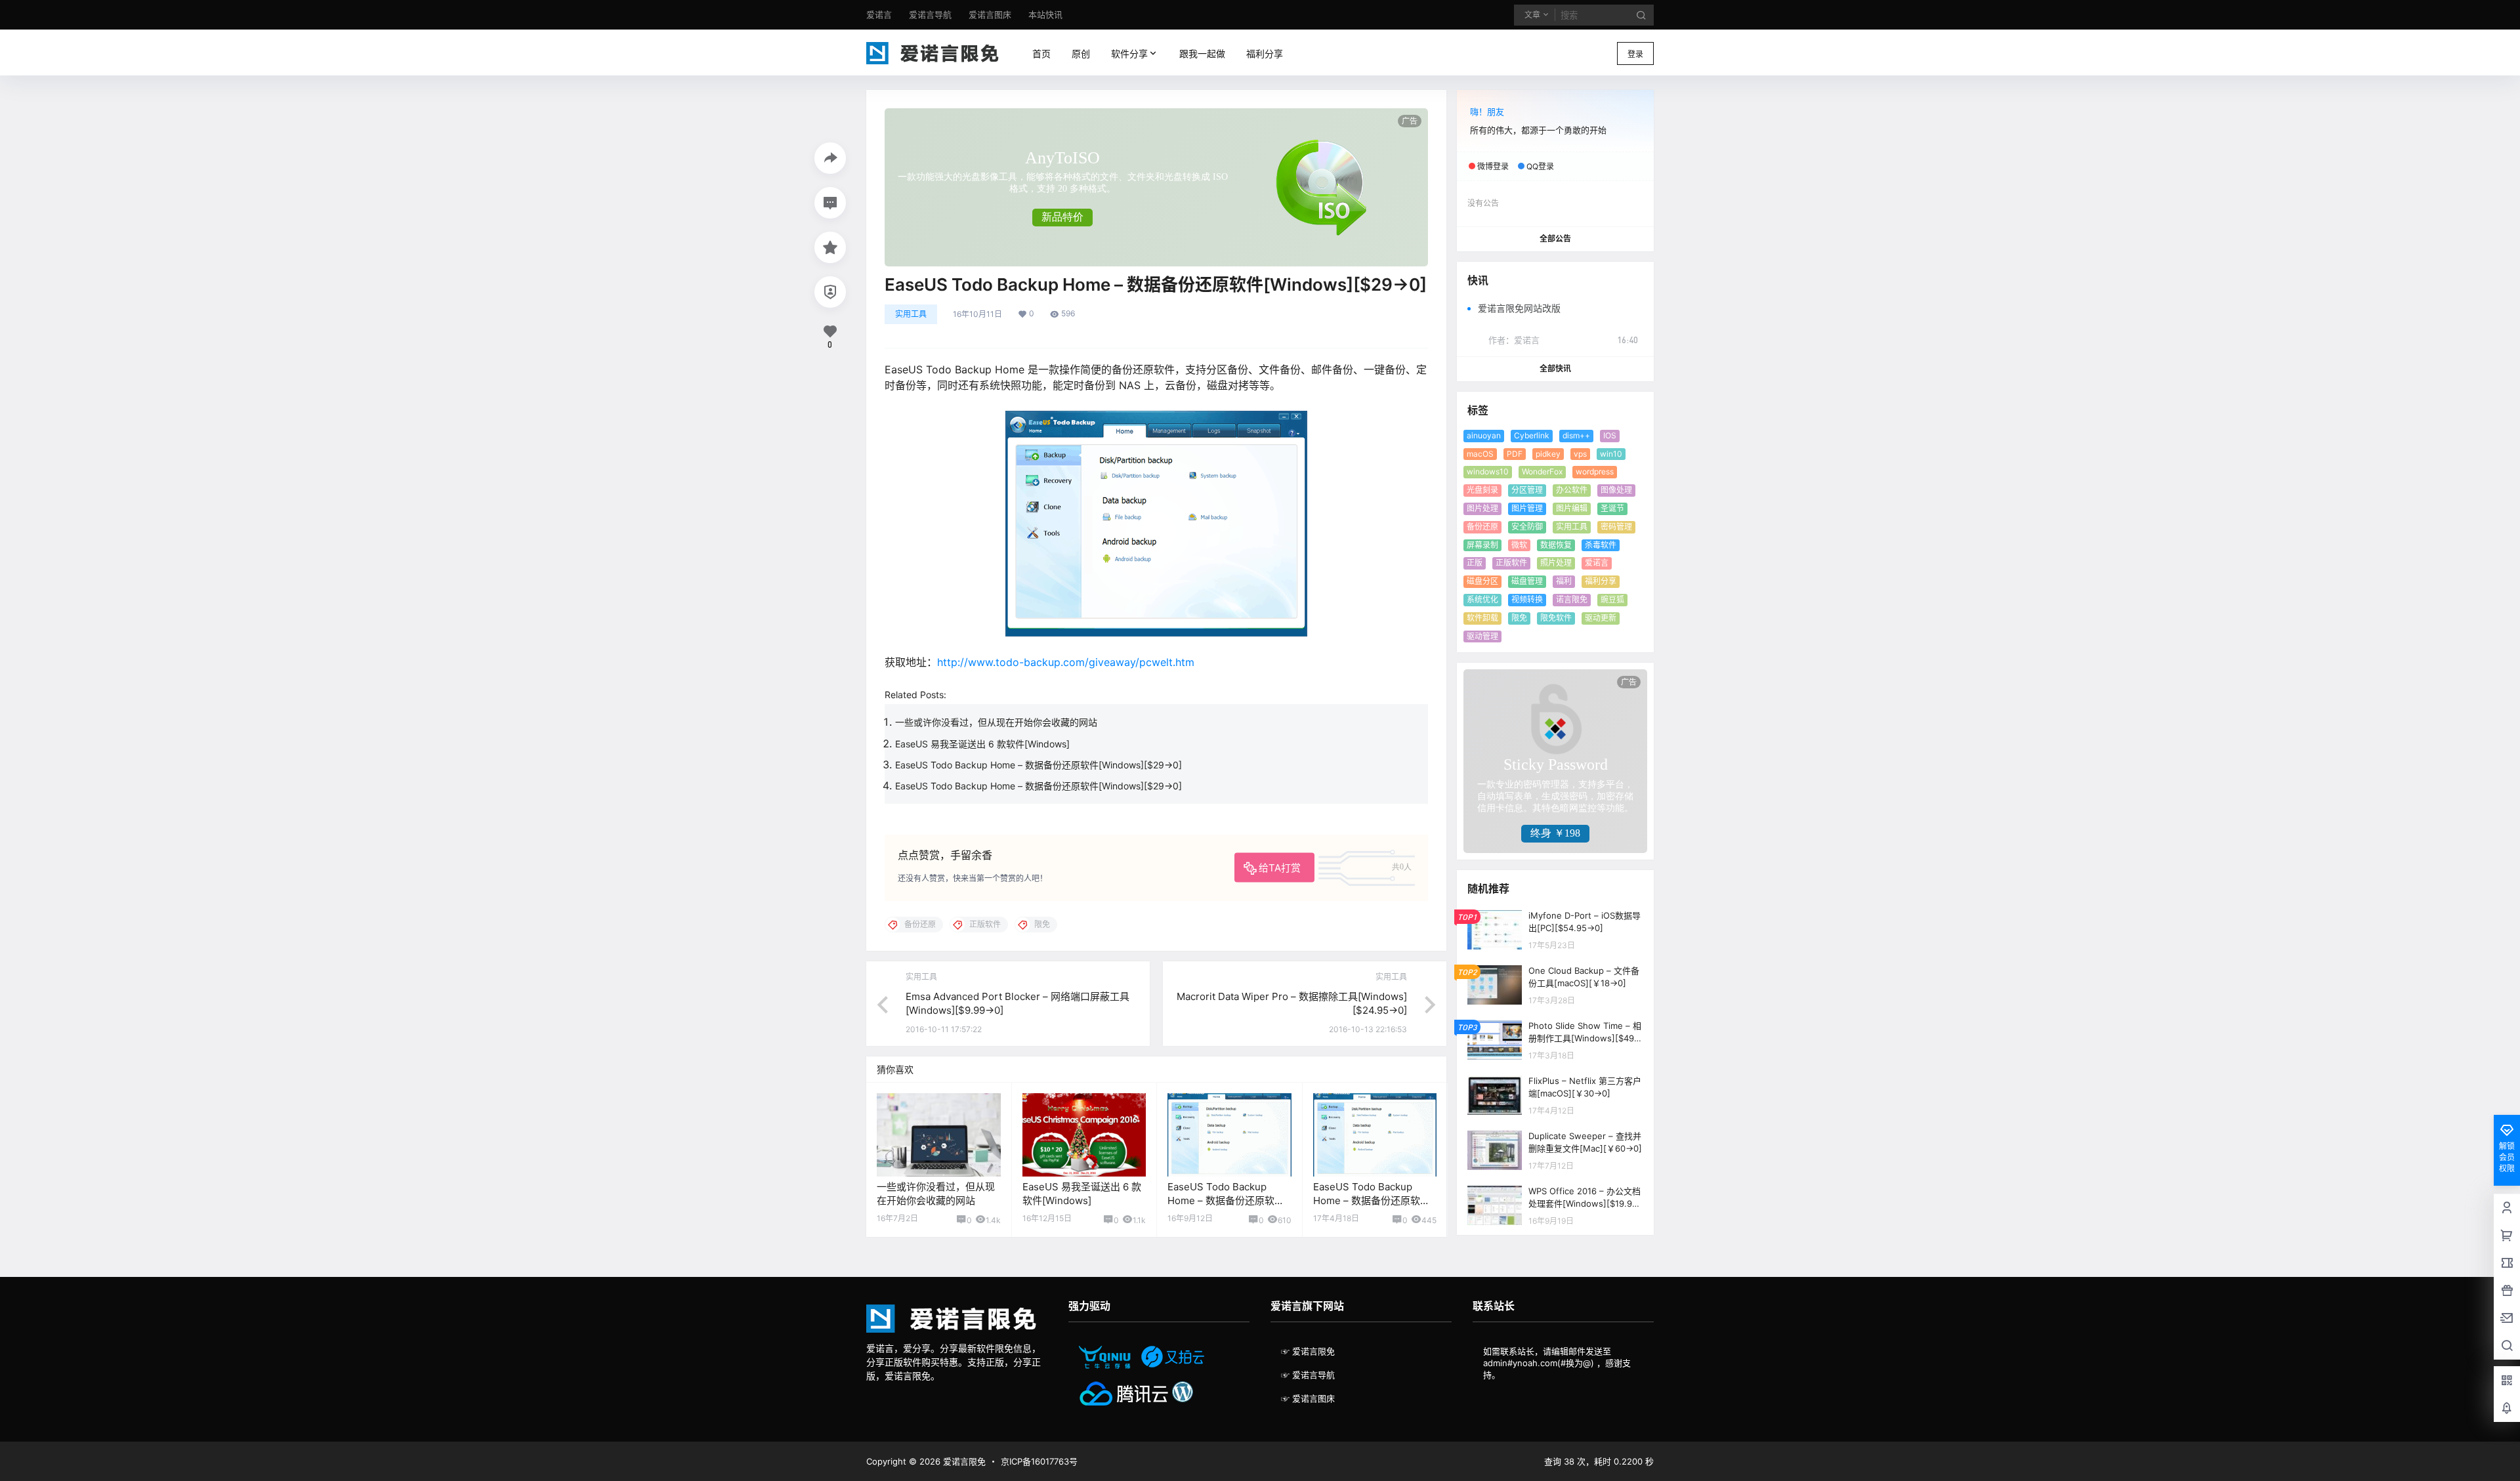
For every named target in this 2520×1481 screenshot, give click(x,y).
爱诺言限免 (963, 1461)
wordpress (1595, 471)
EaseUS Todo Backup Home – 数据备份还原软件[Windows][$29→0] (1039, 765)
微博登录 (1493, 166)
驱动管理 (1482, 636)
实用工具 (911, 314)
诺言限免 (1572, 599)
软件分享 (1127, 53)
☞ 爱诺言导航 (1308, 1375)
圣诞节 (1612, 508)
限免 (1519, 618)
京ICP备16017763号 (1039, 1461)
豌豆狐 (1612, 599)
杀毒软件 (1601, 545)
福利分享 (1601, 581)
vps (1580, 454)
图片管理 (1527, 508)
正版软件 (1511, 563)
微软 (1519, 545)
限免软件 (1556, 618)
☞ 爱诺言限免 (1308, 1351)
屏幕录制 (1482, 545)
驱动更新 (1601, 618)
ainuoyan (1484, 435)
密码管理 (1616, 527)
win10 (1611, 454)
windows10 (1488, 471)
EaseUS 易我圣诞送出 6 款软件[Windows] (982, 744)
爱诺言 (1597, 563)
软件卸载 (1482, 618)
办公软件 (1572, 490)
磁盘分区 (1482, 581)
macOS (1480, 454)
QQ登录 (1540, 166)
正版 (1475, 563)
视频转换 (1527, 599)
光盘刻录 (1482, 490)
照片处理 (1556, 563)
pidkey (1548, 454)
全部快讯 (1555, 368)
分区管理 (1527, 490)
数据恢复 (1556, 545)
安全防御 (1527, 527)
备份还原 (1482, 527)
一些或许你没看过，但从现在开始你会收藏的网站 (996, 722)
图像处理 (1616, 490)
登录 (1635, 54)
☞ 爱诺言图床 (1308, 1398)
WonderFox (1542, 471)
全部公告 (1555, 239)
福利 (1564, 581)
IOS (1610, 435)
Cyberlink (1532, 435)
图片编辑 (1572, 508)
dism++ (1576, 435)
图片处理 (1482, 508)
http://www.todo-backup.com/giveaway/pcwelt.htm (1066, 662)
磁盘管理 (1527, 581)
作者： (1514, 340)
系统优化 (1482, 599)
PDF (1515, 454)
